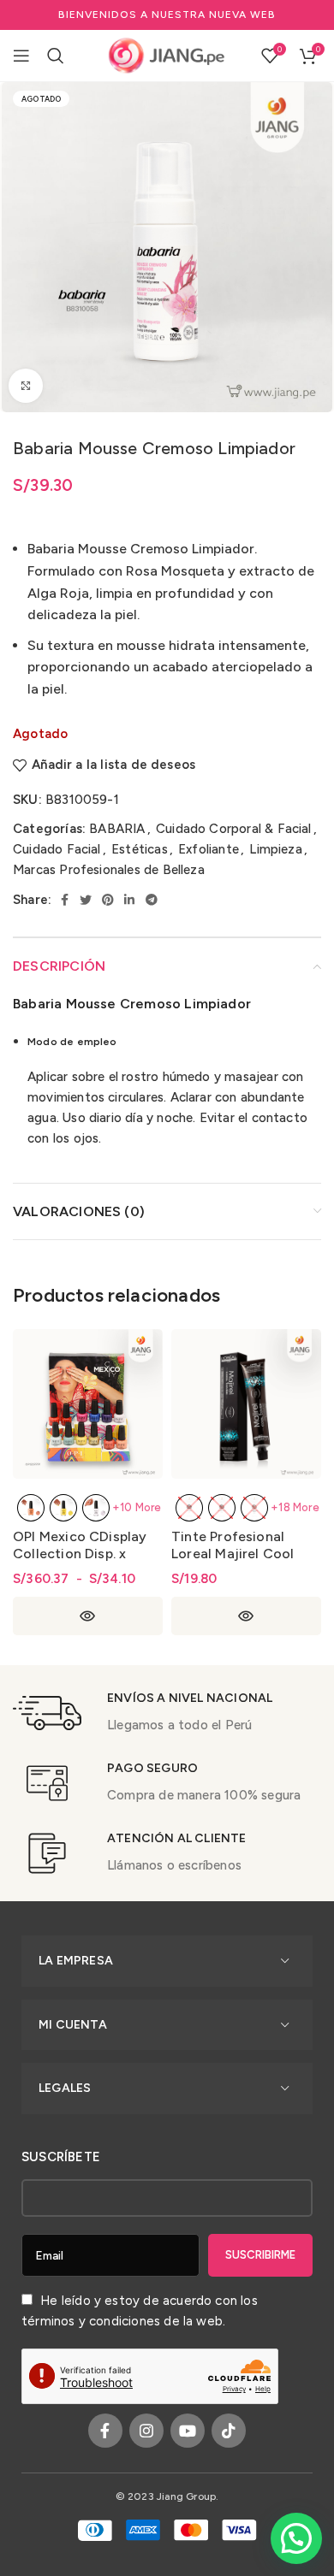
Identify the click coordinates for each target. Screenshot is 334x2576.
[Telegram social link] (152, 900)
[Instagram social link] (146, 2431)
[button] (296, 2538)
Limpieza (276, 849)
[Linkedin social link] (129, 900)
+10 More (137, 1507)
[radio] (31, 1508)
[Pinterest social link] (108, 900)
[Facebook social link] (65, 900)
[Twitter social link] (86, 900)
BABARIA (117, 829)
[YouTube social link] (188, 2431)
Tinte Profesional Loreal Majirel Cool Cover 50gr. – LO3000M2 (233, 1562)
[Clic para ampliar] (26, 386)
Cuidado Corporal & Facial (234, 829)
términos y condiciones (91, 2321)
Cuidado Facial (57, 849)
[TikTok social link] (229, 2431)
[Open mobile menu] (21, 56)
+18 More (295, 1507)
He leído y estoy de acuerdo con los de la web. (140, 2311)
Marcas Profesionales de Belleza (109, 870)
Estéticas (140, 849)
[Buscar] (56, 56)
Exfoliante (209, 849)
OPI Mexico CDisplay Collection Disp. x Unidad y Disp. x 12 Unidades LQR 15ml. (80, 1562)
